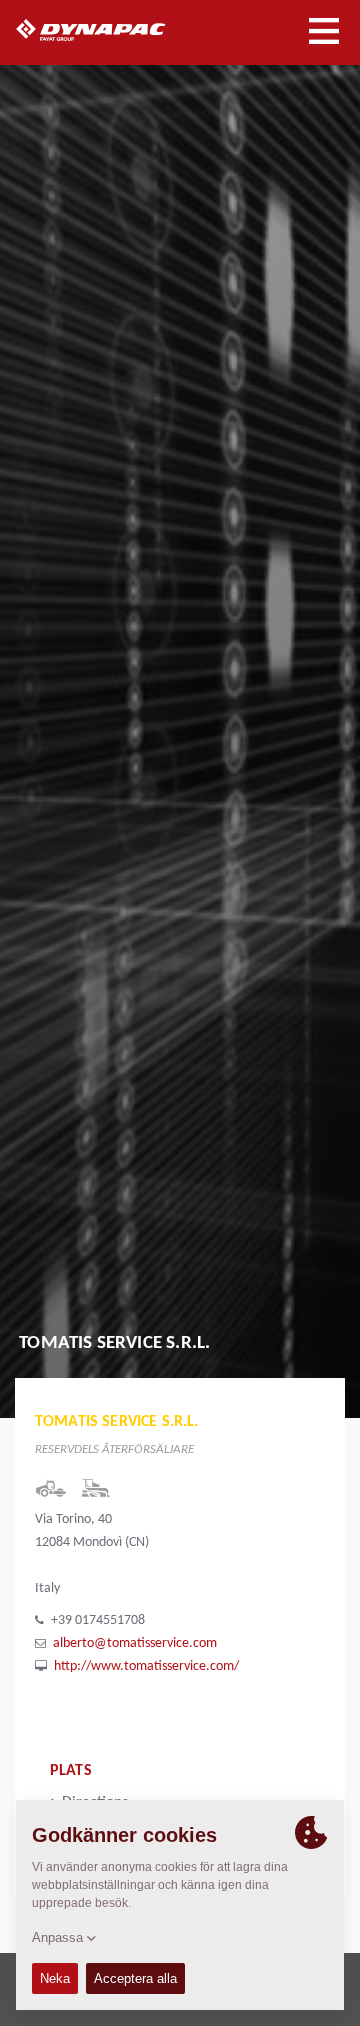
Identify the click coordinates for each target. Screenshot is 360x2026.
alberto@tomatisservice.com (135, 1643)
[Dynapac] (113, 30)
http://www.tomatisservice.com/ (146, 1666)
